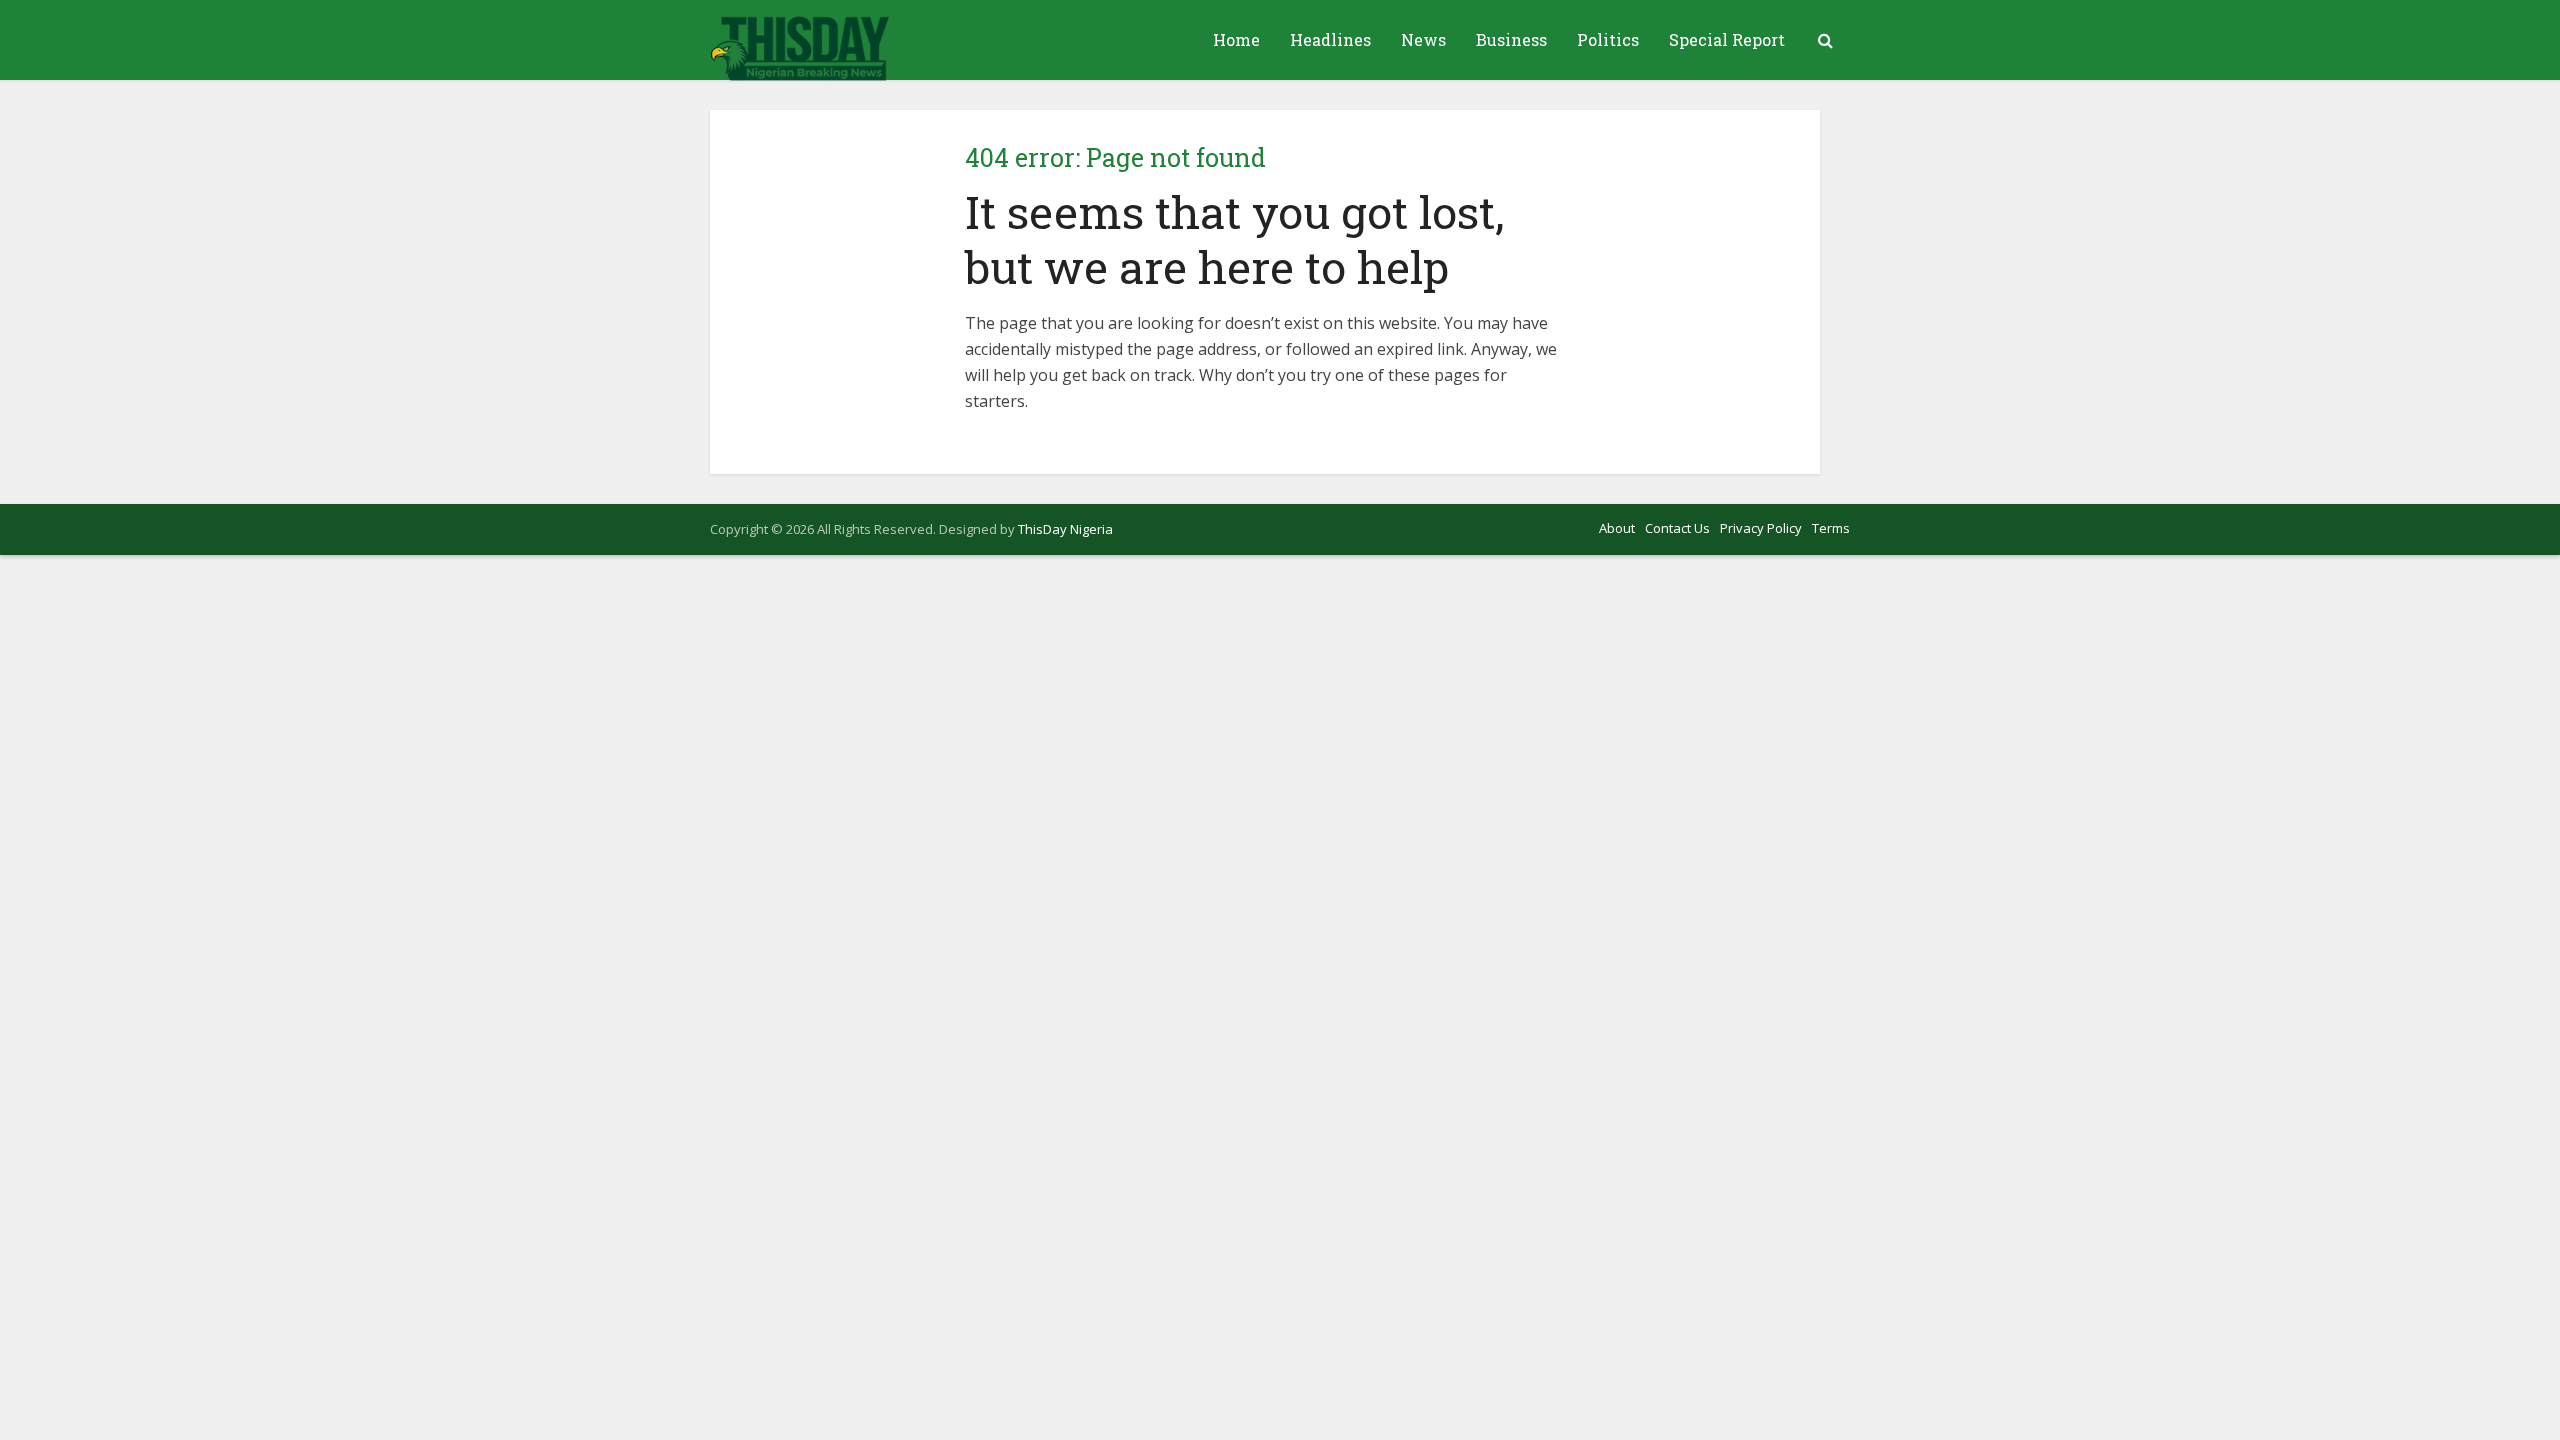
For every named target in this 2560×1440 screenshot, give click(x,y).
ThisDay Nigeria (1065, 529)
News (1423, 39)
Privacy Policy (1761, 528)
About (1617, 528)
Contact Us (1677, 528)
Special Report (1727, 39)
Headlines (1330, 39)
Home (1236, 39)
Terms (1831, 528)
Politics (1608, 39)
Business (1511, 39)
